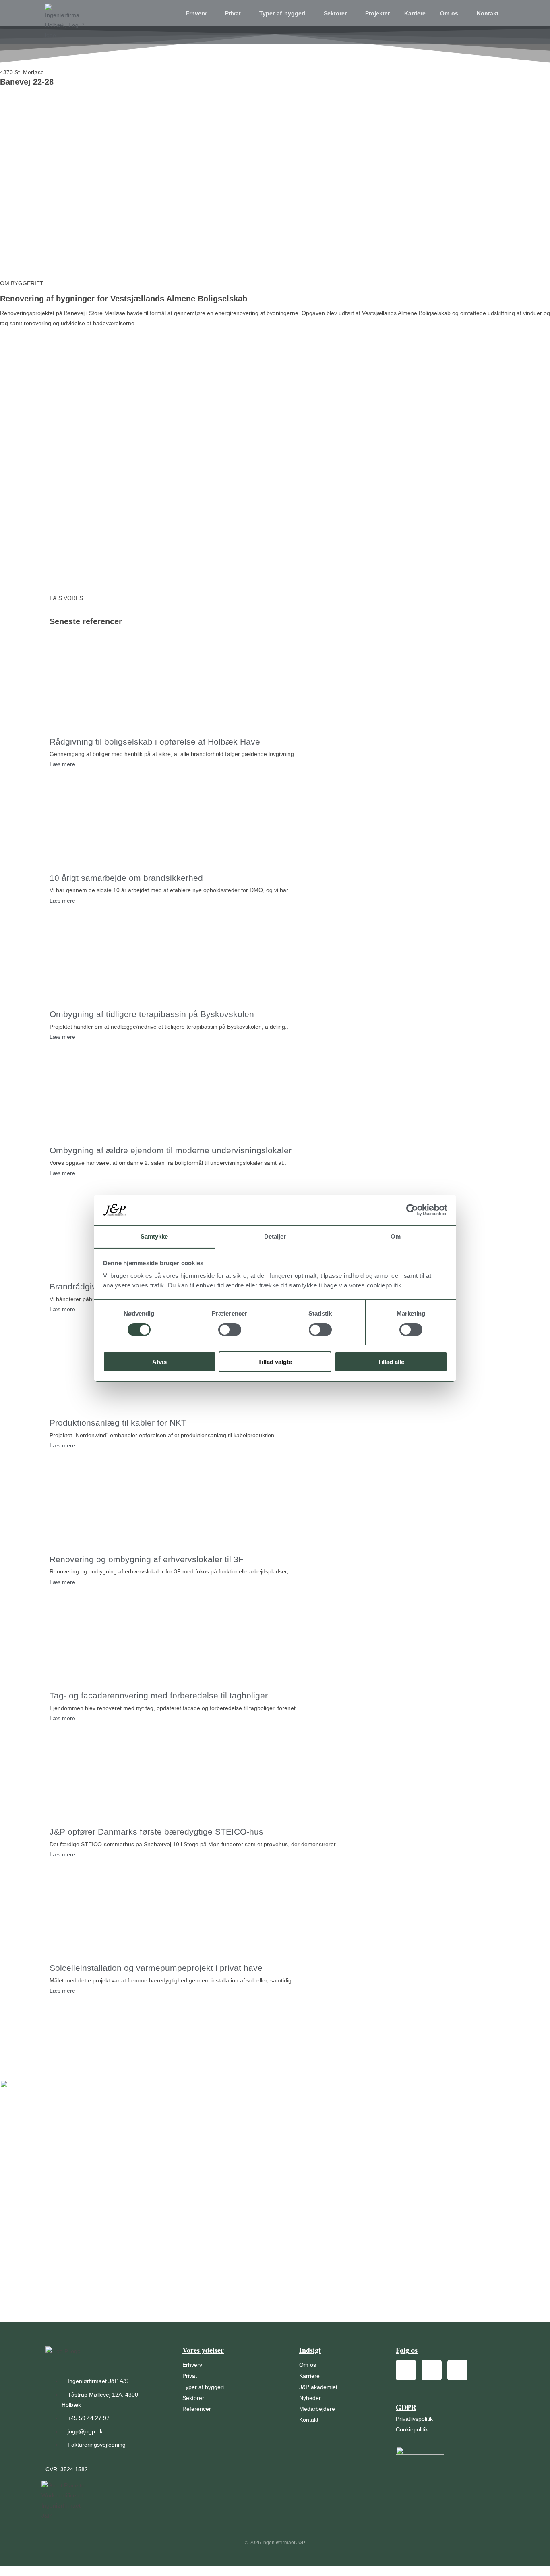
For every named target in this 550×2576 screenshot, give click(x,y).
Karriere (415, 13)
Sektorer (335, 13)
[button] (198, 13)
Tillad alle (391, 1362)
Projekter (377, 13)
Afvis (159, 1362)
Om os (449, 13)
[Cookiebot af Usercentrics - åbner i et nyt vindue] (412, 1210)
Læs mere (62, 764)
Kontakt (488, 13)
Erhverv (196, 13)
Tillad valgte (275, 1362)
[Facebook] (406, 2370)
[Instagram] (432, 2370)
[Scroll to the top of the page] (2, 2571)
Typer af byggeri (282, 13)
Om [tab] (396, 1236)
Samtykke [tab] (154, 1236)
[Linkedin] (457, 2370)
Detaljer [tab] (275, 1236)
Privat (233, 13)
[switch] (230, 1330)
